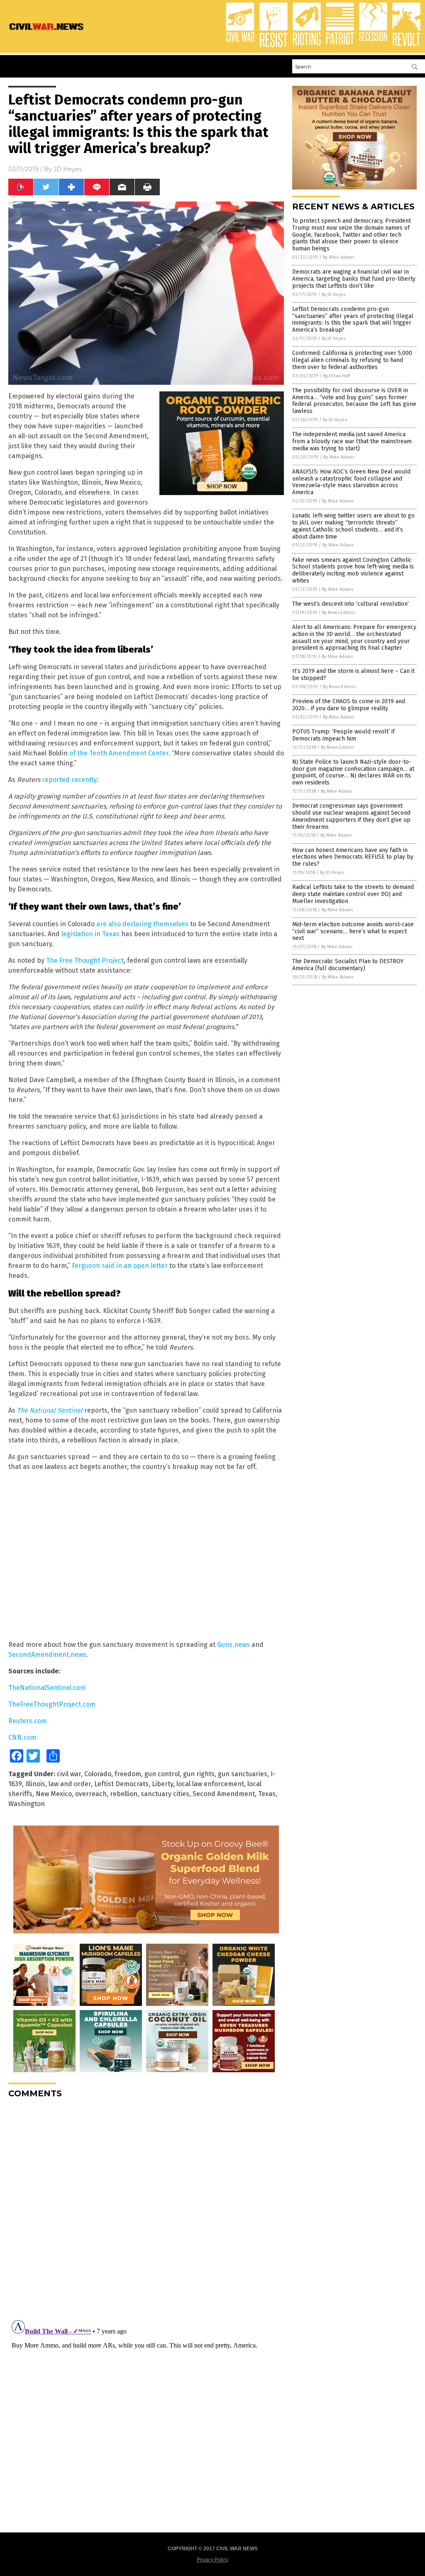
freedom (128, 1774)
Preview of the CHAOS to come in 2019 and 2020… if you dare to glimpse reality (349, 705)
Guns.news (233, 1645)
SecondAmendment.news (47, 1655)
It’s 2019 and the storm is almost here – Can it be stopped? (353, 675)
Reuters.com (28, 1721)
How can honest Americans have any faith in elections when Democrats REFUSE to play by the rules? (353, 857)
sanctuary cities (165, 1794)
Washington (27, 1804)
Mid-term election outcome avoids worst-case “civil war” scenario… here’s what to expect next (353, 931)
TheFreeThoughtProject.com (52, 1704)
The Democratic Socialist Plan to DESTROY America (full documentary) (348, 965)
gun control (162, 1774)
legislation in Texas (90, 934)
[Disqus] (146, 2208)
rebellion (124, 1794)
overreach (91, 1794)
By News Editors (339, 613)
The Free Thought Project (85, 960)
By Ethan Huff (337, 376)
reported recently (69, 780)
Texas (267, 1794)
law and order (70, 1784)
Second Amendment (224, 1794)
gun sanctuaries (243, 1774)
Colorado (98, 1774)
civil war (69, 1774)
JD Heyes (68, 169)
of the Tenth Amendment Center (119, 753)
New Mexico (54, 1794)
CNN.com (22, 1737)
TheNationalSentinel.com (47, 1688)
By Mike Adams (338, 257)
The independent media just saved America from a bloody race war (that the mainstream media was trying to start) (352, 441)
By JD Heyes (334, 295)
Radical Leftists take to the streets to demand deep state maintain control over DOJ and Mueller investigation (353, 894)
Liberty (162, 1784)
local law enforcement (210, 1784)
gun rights (199, 1774)
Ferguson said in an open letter (120, 1266)
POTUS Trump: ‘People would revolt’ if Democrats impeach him (343, 735)
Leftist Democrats (121, 1784)
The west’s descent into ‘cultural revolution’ (351, 604)
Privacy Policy (212, 2560)
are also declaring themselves (142, 924)
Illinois (35, 1784)
